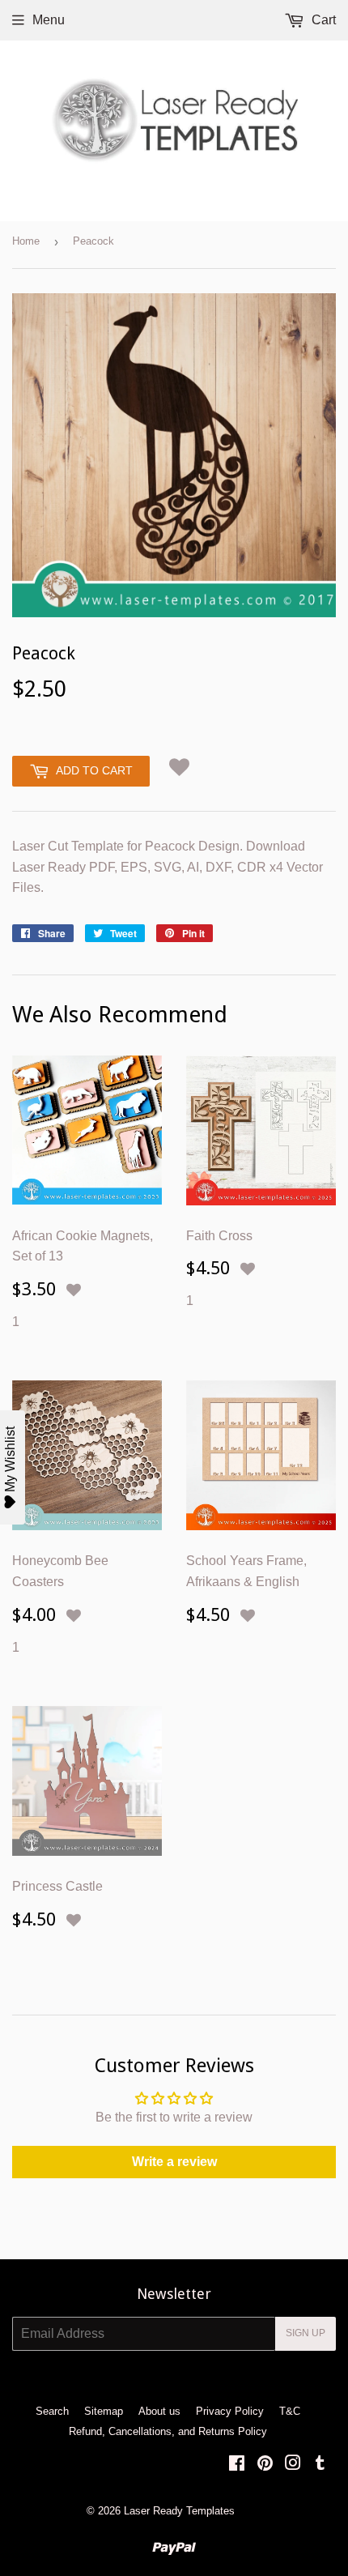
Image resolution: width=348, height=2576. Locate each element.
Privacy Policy (230, 2411)
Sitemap (104, 2411)
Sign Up (306, 2333)
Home (26, 241)
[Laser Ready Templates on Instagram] (293, 2465)
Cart (322, 20)
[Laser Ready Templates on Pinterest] (265, 2465)
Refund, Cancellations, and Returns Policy (168, 2431)
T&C (290, 2411)
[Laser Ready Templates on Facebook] (237, 2465)
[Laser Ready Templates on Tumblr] (320, 2465)
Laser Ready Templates (179, 2511)
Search (52, 2411)
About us (159, 2411)
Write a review (174, 2162)
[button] (179, 767)
